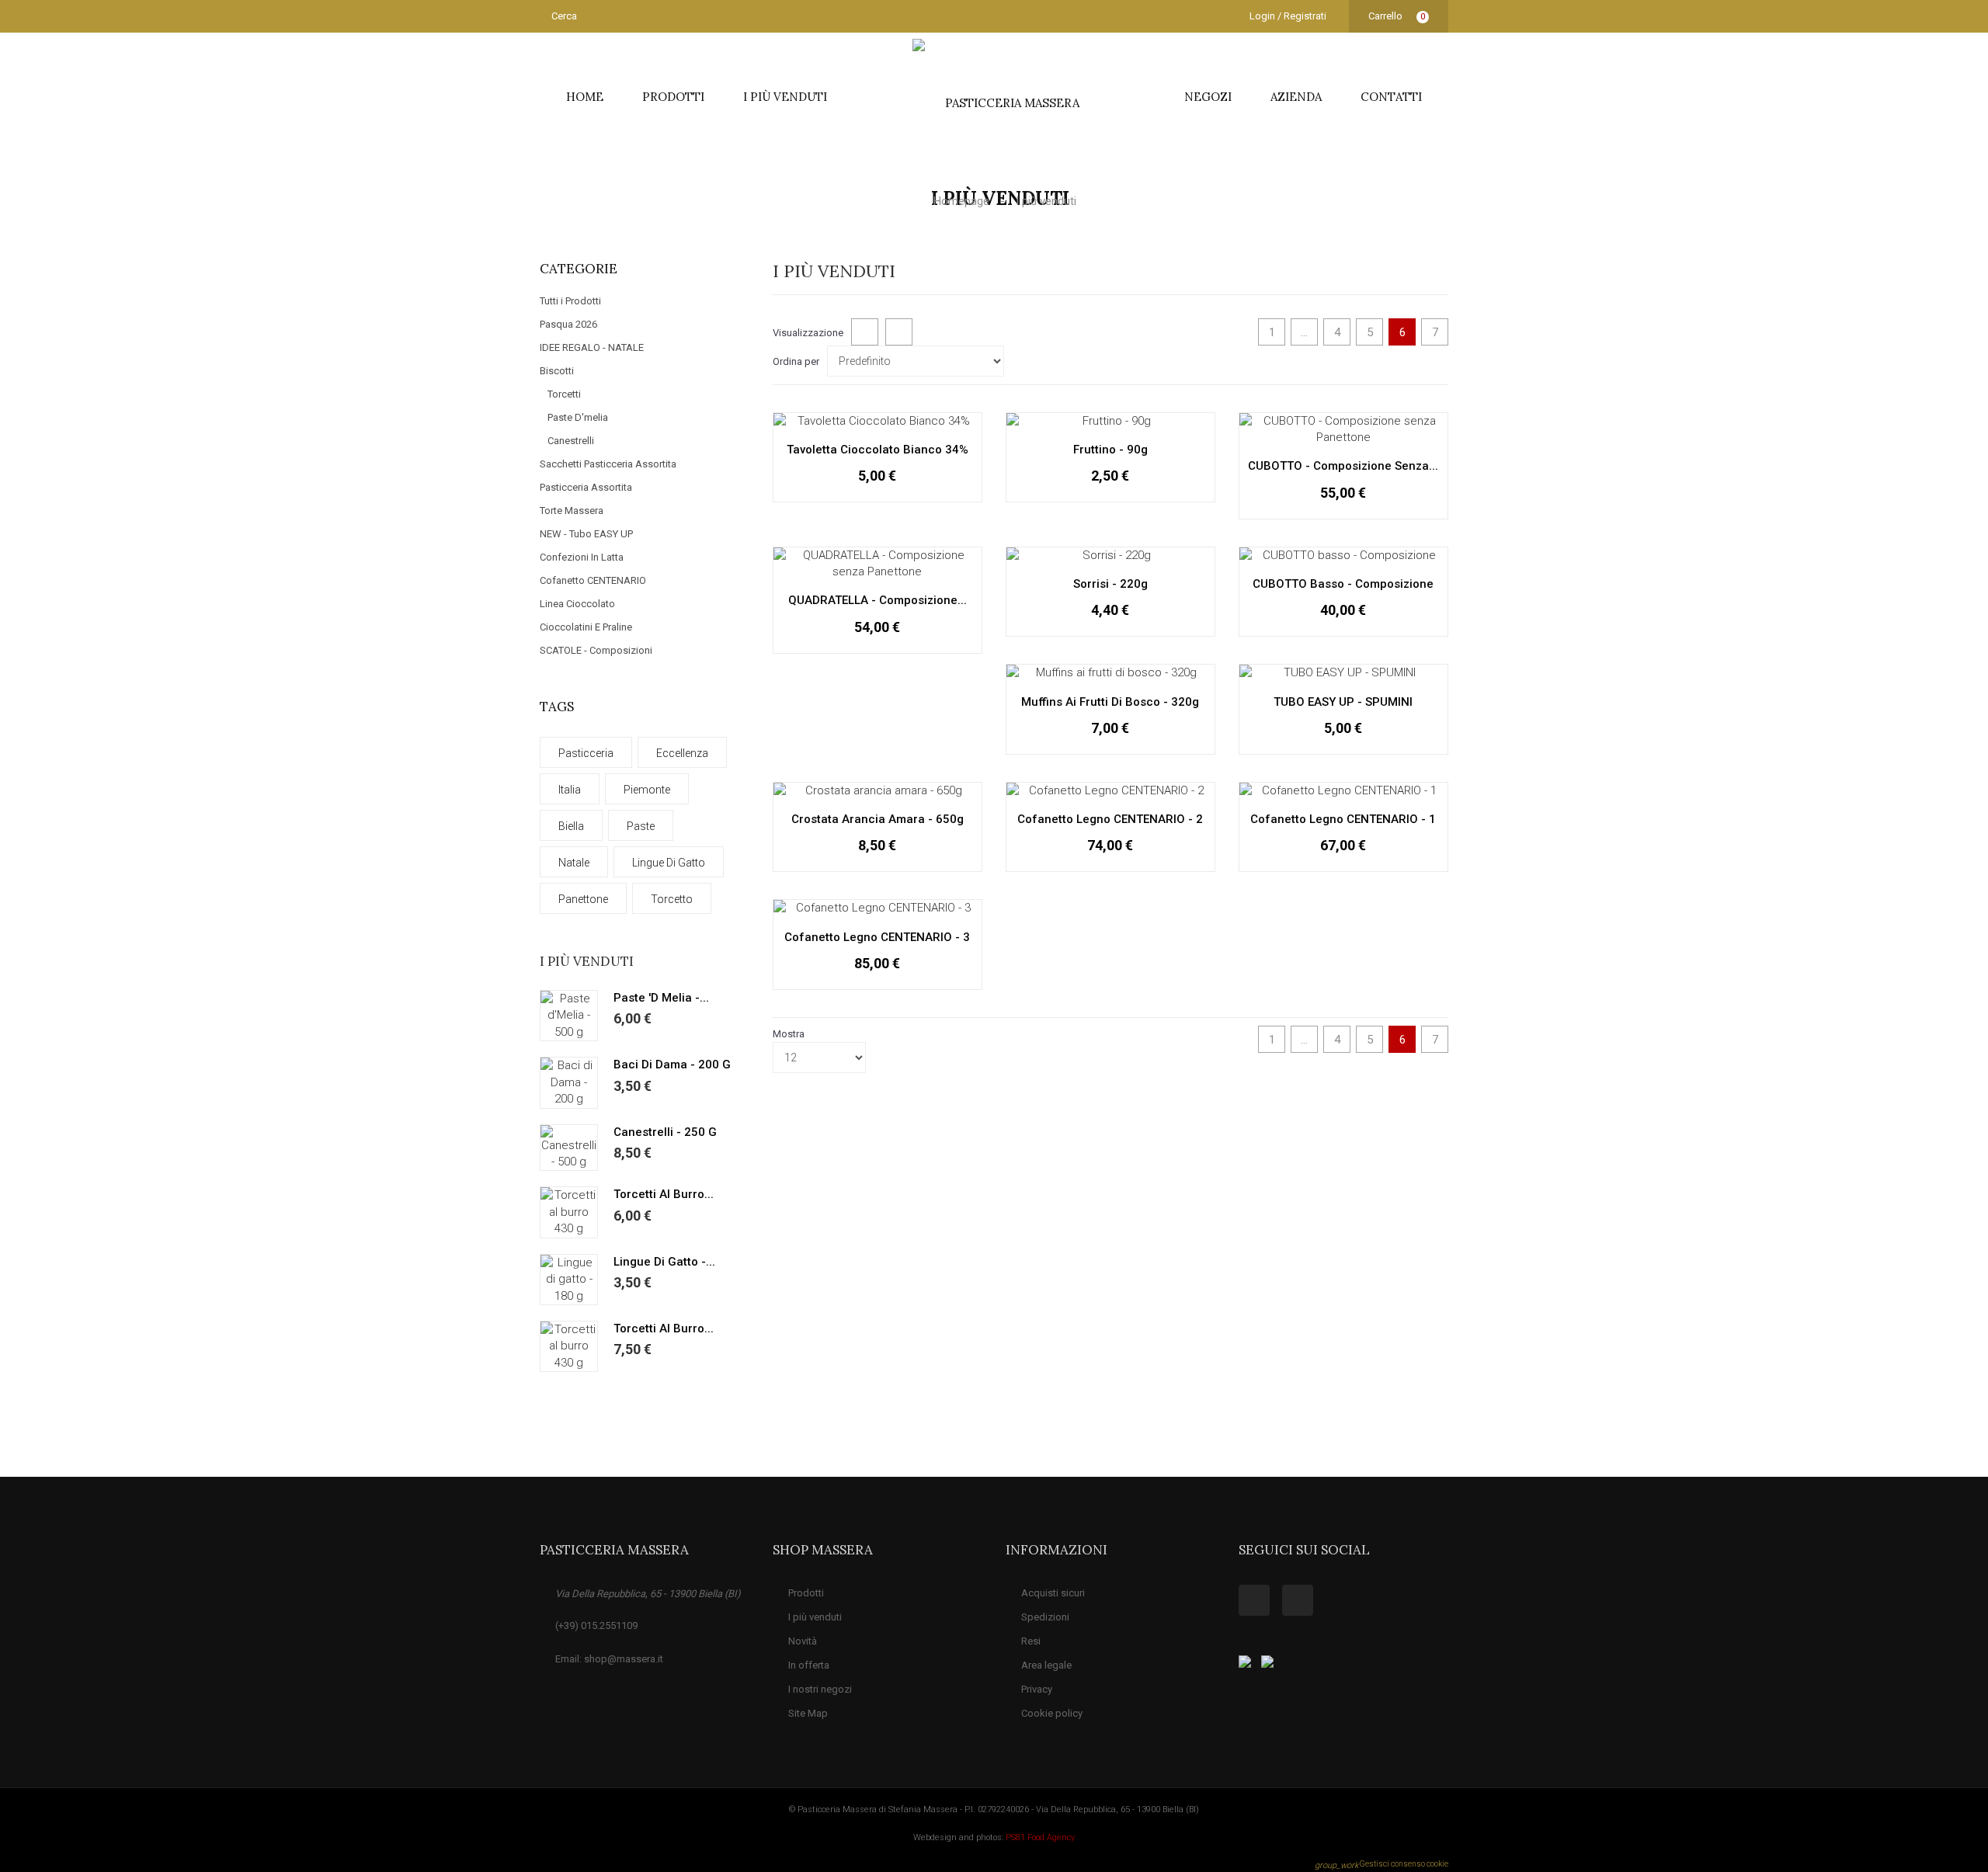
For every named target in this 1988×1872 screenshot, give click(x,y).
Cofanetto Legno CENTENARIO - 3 (877, 937)
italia (570, 790)
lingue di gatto (669, 863)
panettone (583, 899)
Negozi (1208, 97)
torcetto (672, 899)
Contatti (1391, 97)
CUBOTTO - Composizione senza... (1343, 466)
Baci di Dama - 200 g (672, 1065)
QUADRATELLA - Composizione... (878, 600)
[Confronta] (933, 499)
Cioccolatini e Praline (586, 627)
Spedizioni (1045, 1617)
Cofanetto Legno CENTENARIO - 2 (1110, 819)
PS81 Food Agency (1040, 1837)
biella (571, 826)
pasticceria (586, 753)
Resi (1031, 1641)
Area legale (1046, 1665)
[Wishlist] (899, 499)
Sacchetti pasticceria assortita (608, 464)
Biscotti (557, 371)
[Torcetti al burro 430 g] (569, 1212)
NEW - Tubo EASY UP (586, 534)
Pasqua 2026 (568, 324)
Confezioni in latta (582, 557)
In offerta (809, 1665)
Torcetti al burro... (664, 1194)
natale (574, 863)
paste (641, 826)
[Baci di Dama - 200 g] (569, 1082)
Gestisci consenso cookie (1382, 1864)
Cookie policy (1052, 1713)
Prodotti (673, 97)
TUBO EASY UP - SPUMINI (1343, 702)
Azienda (1296, 97)
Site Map (808, 1713)
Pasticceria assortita (586, 487)
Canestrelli (571, 441)
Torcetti (564, 394)
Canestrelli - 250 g (665, 1132)
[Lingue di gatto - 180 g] (569, 1280)
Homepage (963, 201)
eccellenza (682, 753)
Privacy (1037, 1689)
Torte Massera (572, 511)
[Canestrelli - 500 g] (569, 1148)
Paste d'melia (578, 417)
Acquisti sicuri (1053, 1593)
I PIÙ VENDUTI (785, 97)
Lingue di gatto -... (664, 1262)
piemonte (647, 790)
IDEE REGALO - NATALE (592, 347)
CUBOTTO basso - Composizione (1343, 584)
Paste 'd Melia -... (661, 998)
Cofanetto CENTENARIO (593, 580)
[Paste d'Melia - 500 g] (569, 1016)
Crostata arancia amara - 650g (878, 819)
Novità (803, 1641)
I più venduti (587, 961)
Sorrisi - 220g (1110, 584)
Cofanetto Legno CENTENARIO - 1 (1343, 819)
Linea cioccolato (577, 604)
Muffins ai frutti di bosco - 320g (1110, 702)
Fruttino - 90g (1110, 450)
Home (585, 97)
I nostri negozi (820, 1689)
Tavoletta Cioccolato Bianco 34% (878, 450)
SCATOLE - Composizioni (596, 650)
